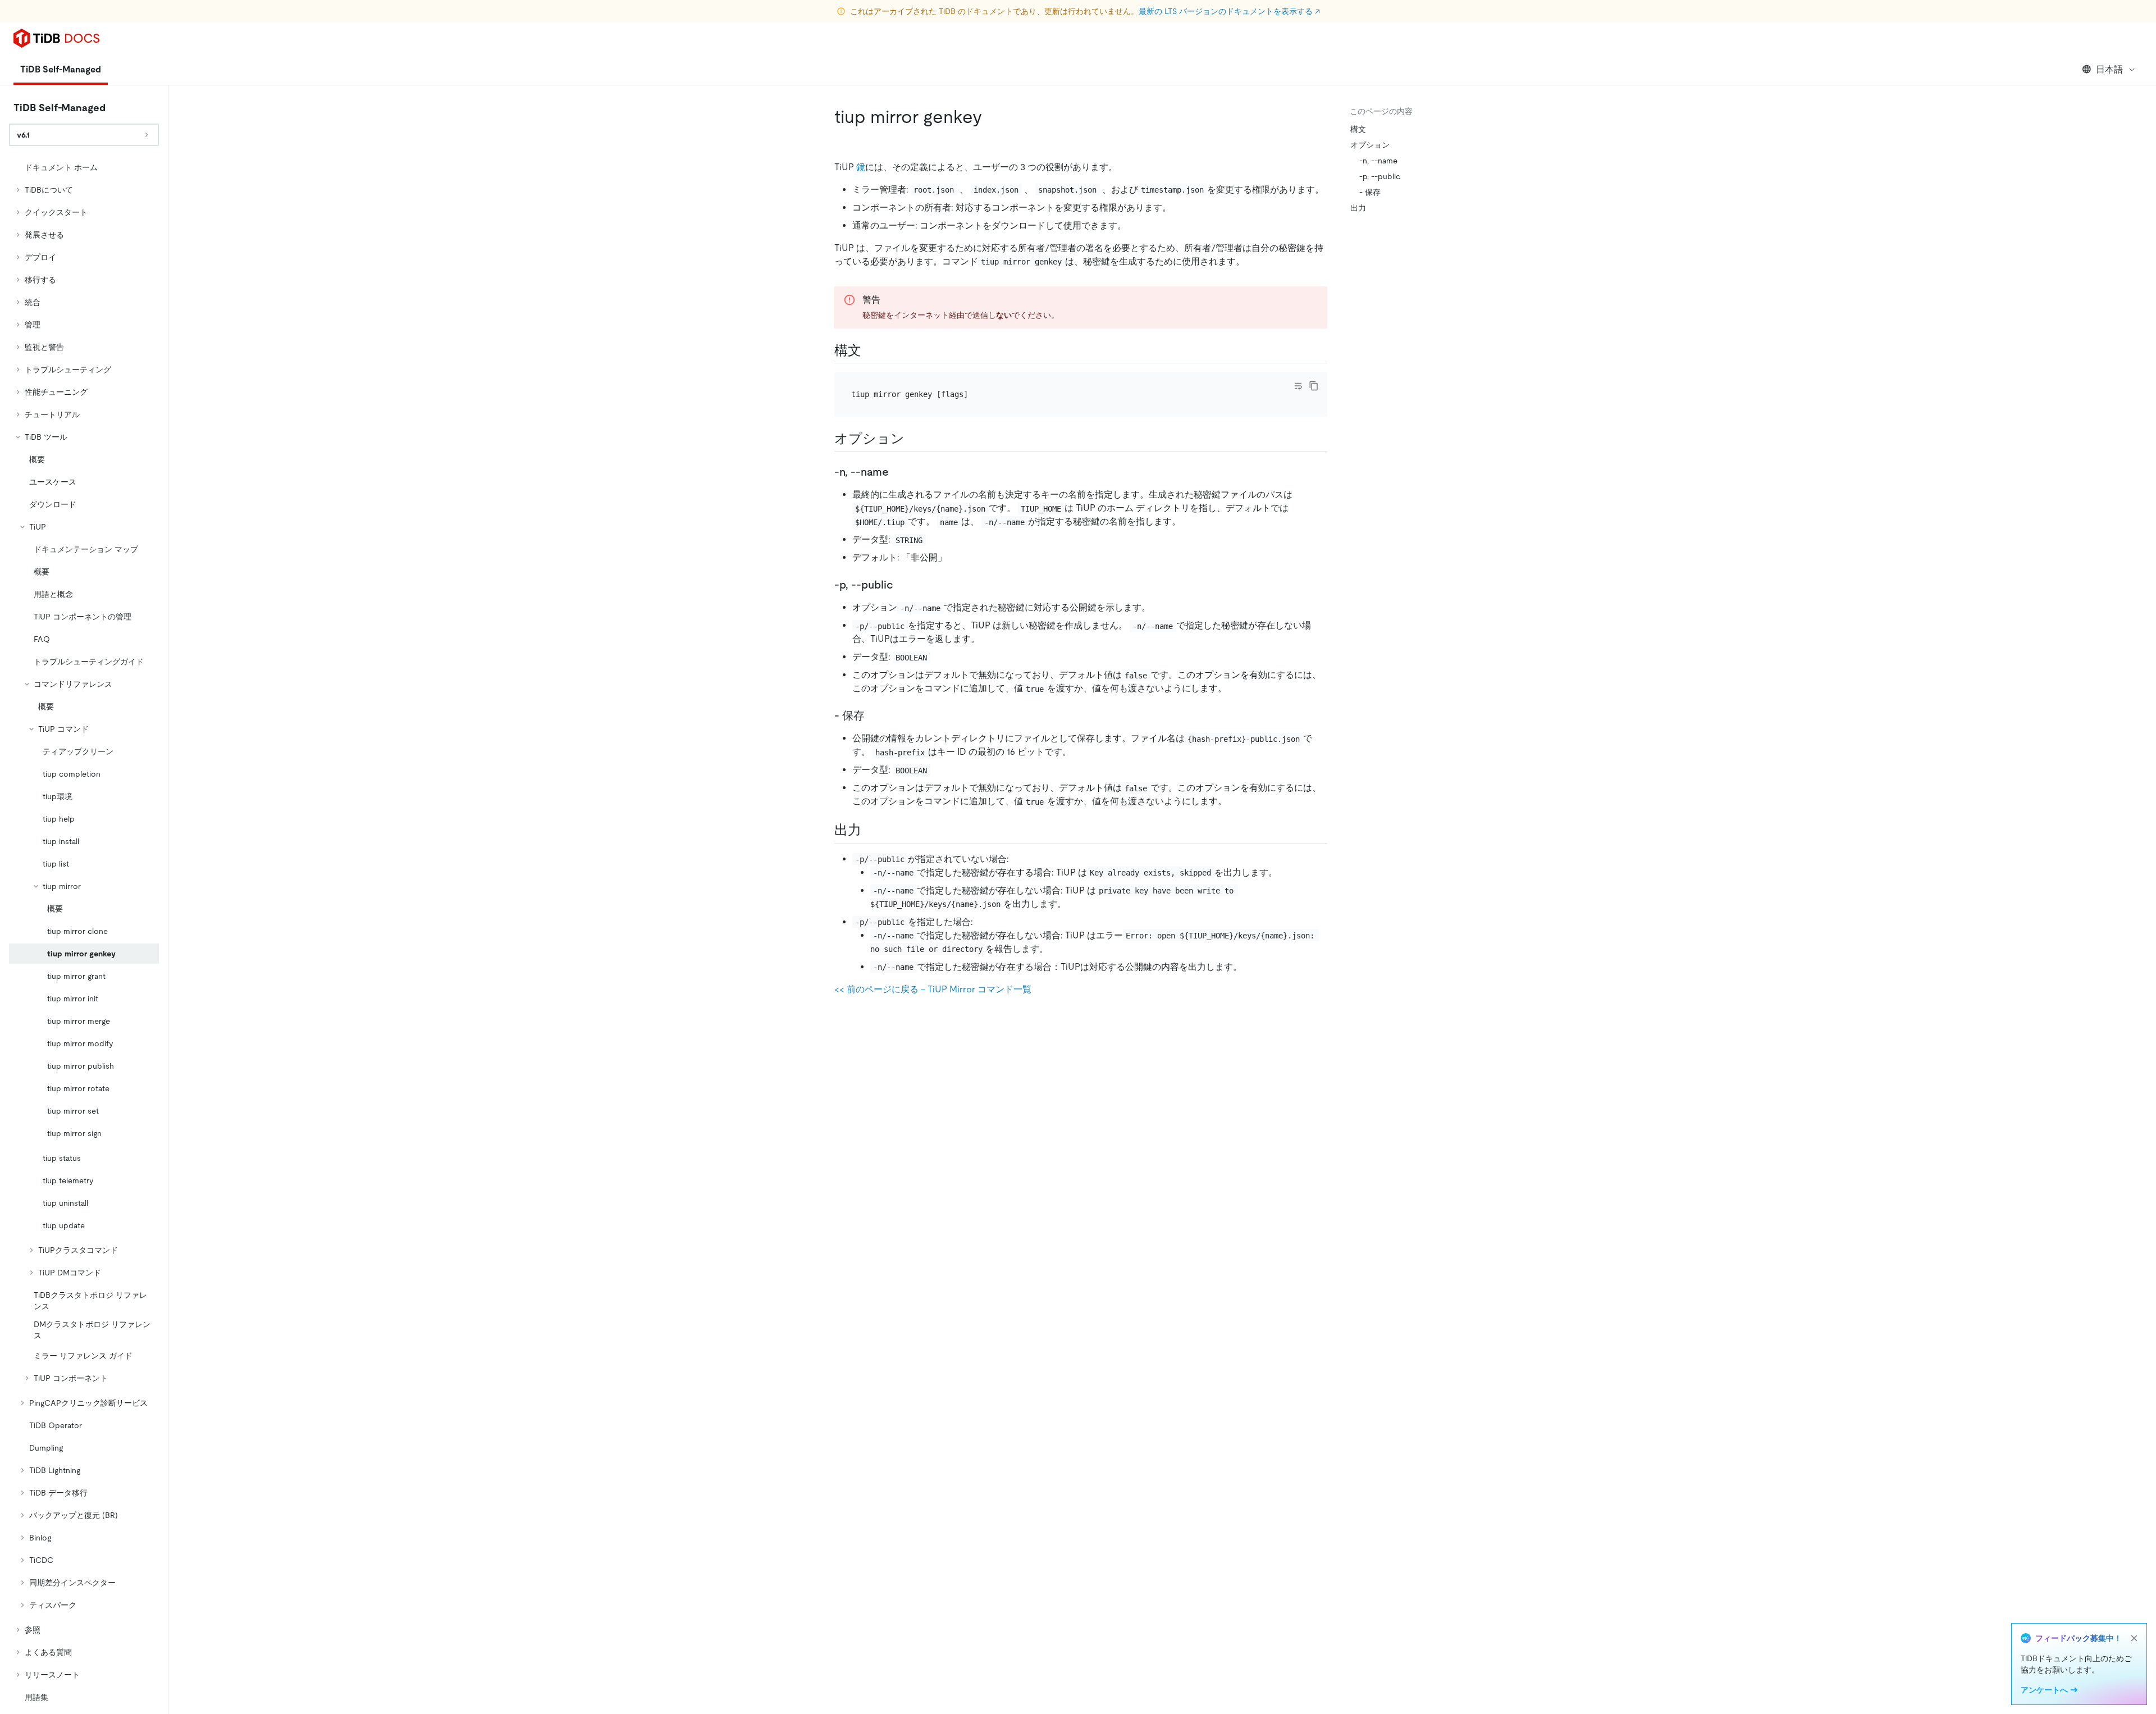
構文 (1358, 129)
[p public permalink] (902, 585)
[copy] (1314, 386)
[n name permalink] (898, 472)
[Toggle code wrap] (1298, 386)
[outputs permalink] (870, 830)
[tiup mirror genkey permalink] (991, 117)
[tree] (84, 932)
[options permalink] (913, 439)
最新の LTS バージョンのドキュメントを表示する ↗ (1229, 11)
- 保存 (1370, 192)
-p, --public (1380, 176)
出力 (1358, 208)
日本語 (2109, 69)
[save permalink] (874, 715)
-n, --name (1378, 161)
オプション (1370, 145)
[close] (2134, 1638)
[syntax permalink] (870, 350)
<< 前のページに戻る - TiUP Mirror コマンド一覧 (933, 989)
